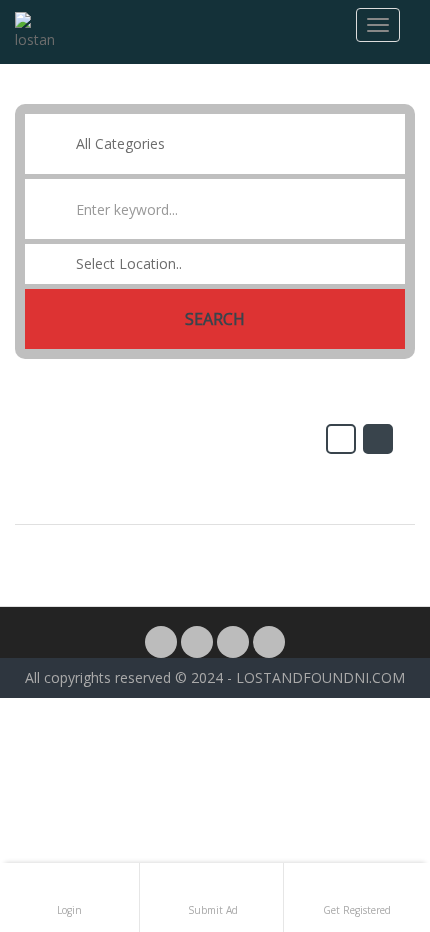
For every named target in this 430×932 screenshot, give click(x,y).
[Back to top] (365, 807)
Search (215, 319)
